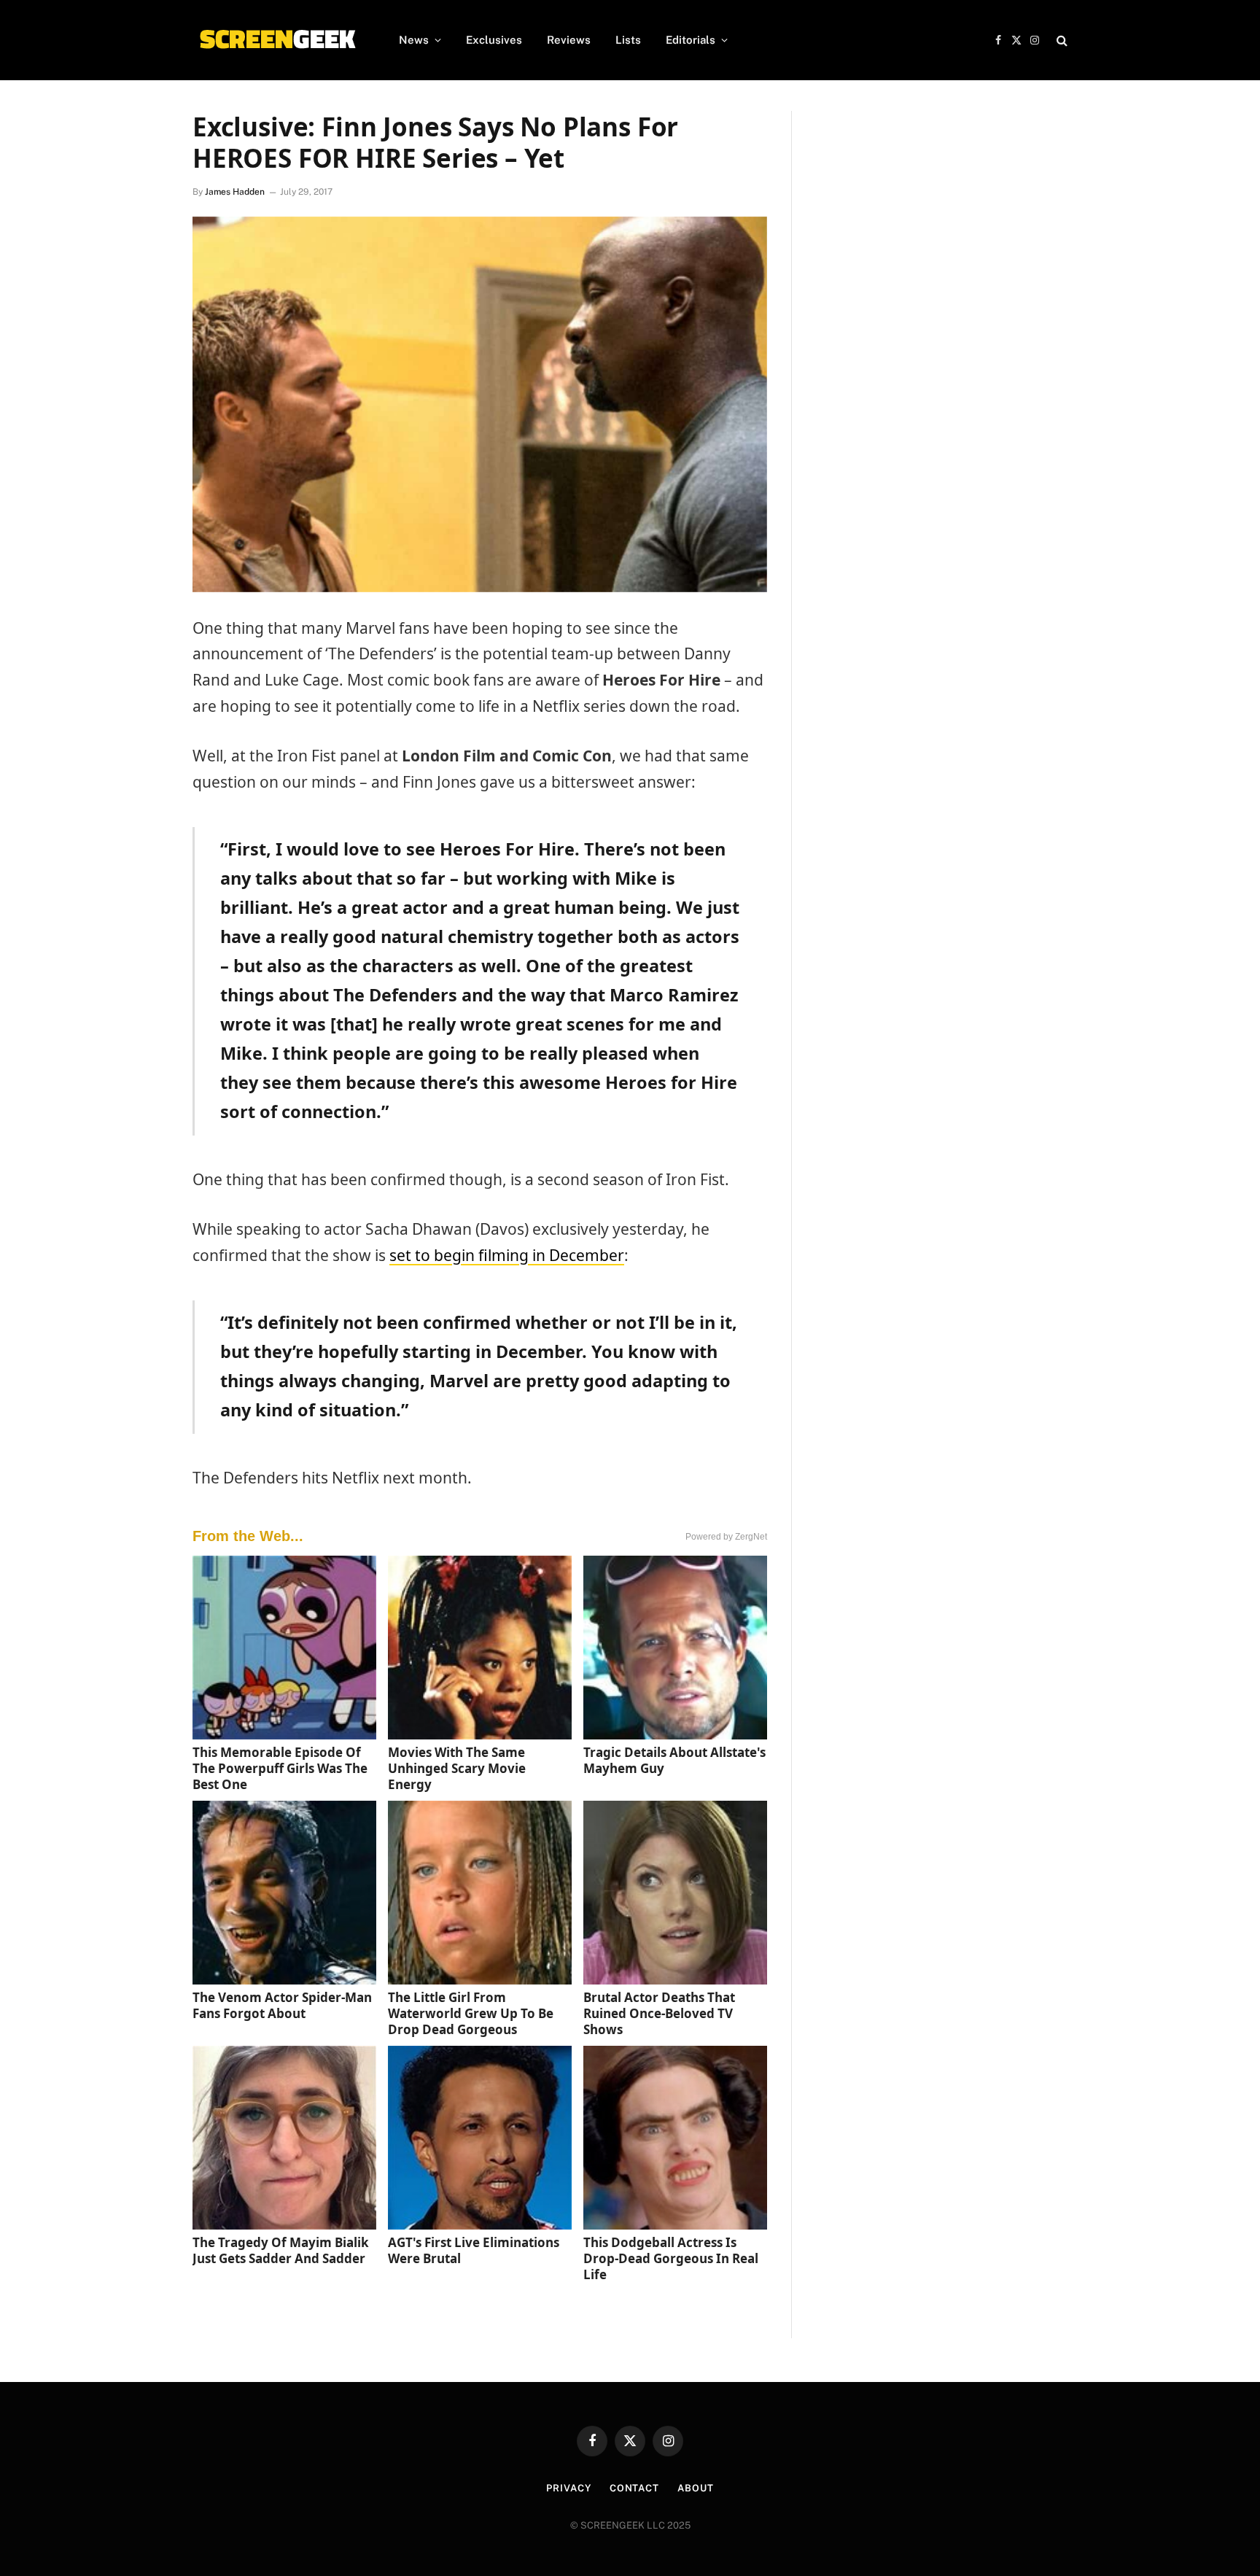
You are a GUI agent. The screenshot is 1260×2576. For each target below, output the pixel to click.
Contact (634, 2488)
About (696, 2488)
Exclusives (494, 40)
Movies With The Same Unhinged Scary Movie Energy (457, 1768)
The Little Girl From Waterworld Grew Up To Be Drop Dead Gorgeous (471, 2013)
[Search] (1061, 40)
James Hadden (235, 192)
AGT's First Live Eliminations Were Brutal (474, 2250)
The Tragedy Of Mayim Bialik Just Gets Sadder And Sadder (281, 2250)
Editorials (691, 40)
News (414, 40)
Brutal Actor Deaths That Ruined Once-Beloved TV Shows (659, 2013)
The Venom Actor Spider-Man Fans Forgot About (282, 2005)
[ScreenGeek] (277, 40)
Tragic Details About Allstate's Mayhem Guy (674, 1760)
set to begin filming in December (507, 1255)
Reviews (569, 40)
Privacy (568, 2488)
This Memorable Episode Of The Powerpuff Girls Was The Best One (280, 1768)
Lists (628, 40)
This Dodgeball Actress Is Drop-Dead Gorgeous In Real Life (671, 2258)
